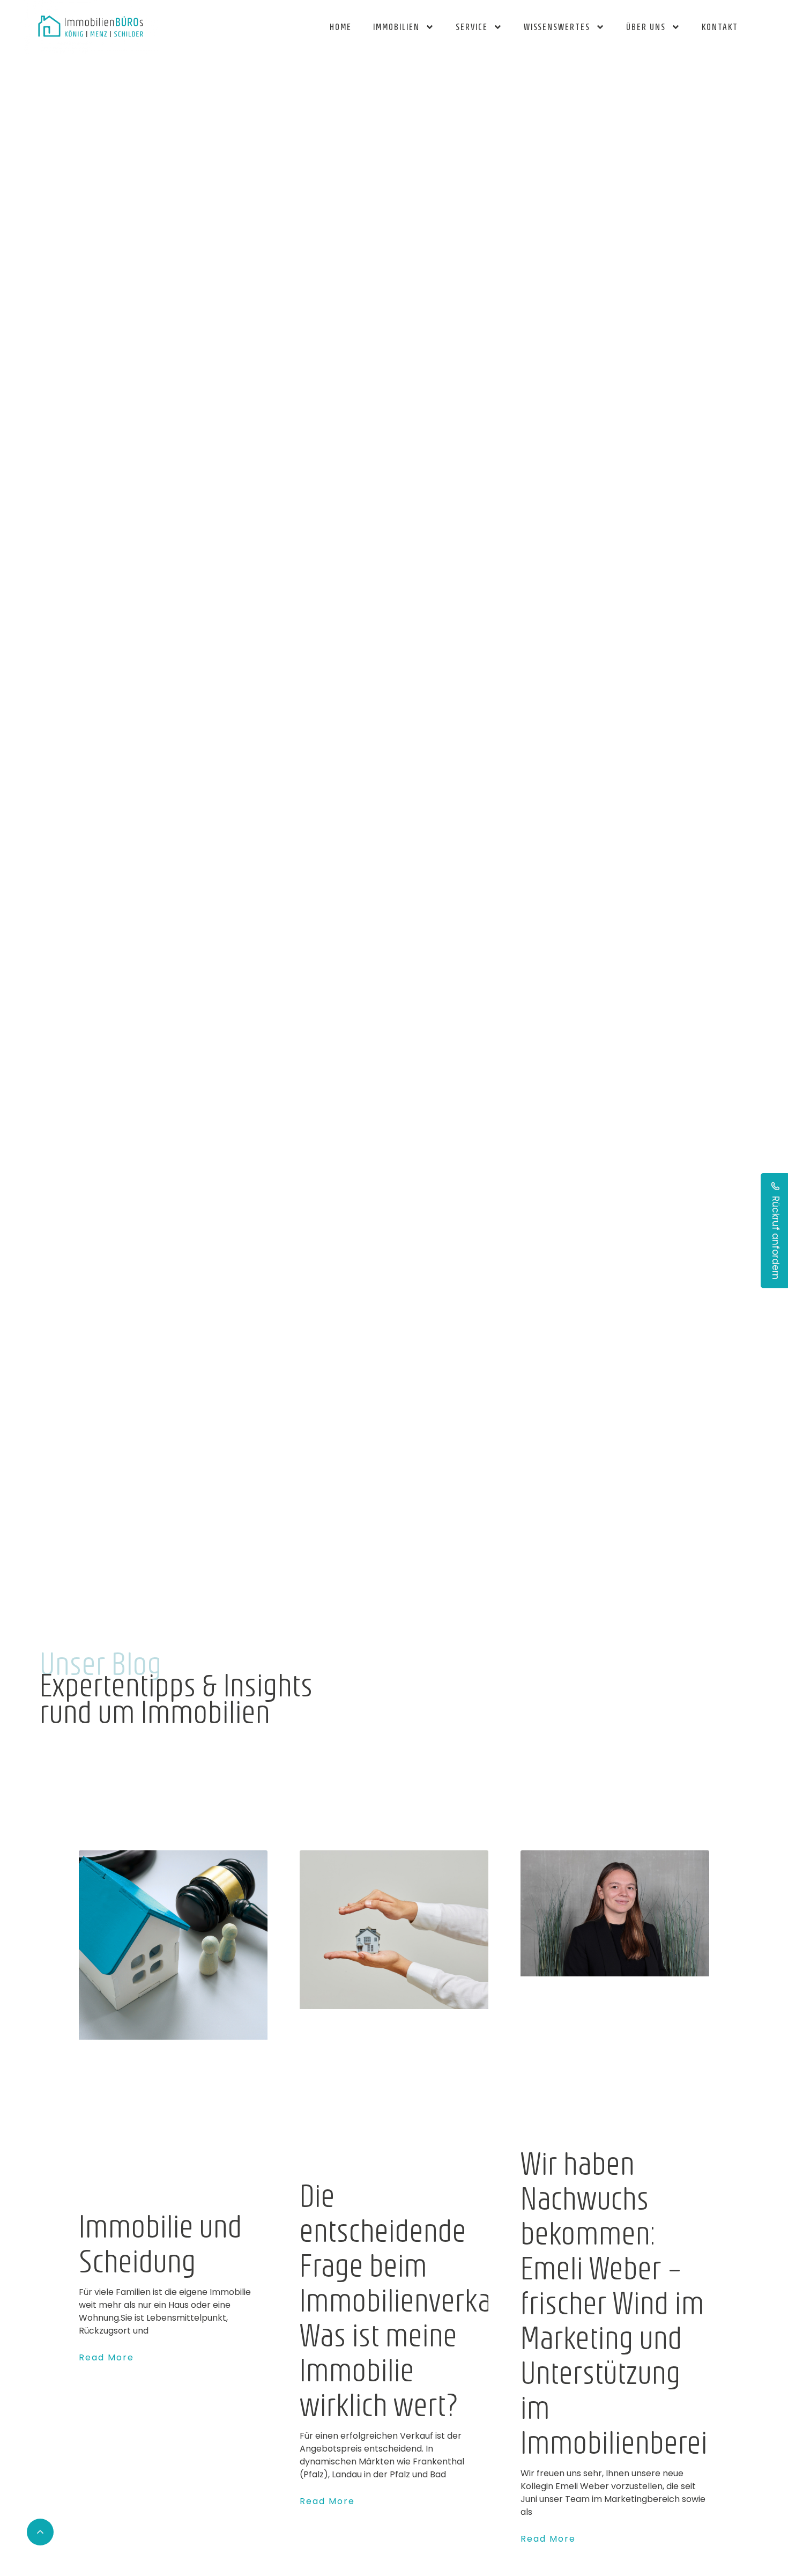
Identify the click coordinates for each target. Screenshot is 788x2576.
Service (472, 27)
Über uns (646, 27)
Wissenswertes (557, 27)
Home (341, 27)
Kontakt (720, 27)
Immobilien (396, 27)
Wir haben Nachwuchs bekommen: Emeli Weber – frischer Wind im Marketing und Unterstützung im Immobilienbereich (627, 2302)
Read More (106, 2357)
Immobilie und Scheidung (161, 2243)
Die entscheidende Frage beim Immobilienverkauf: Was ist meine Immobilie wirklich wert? (410, 2299)
